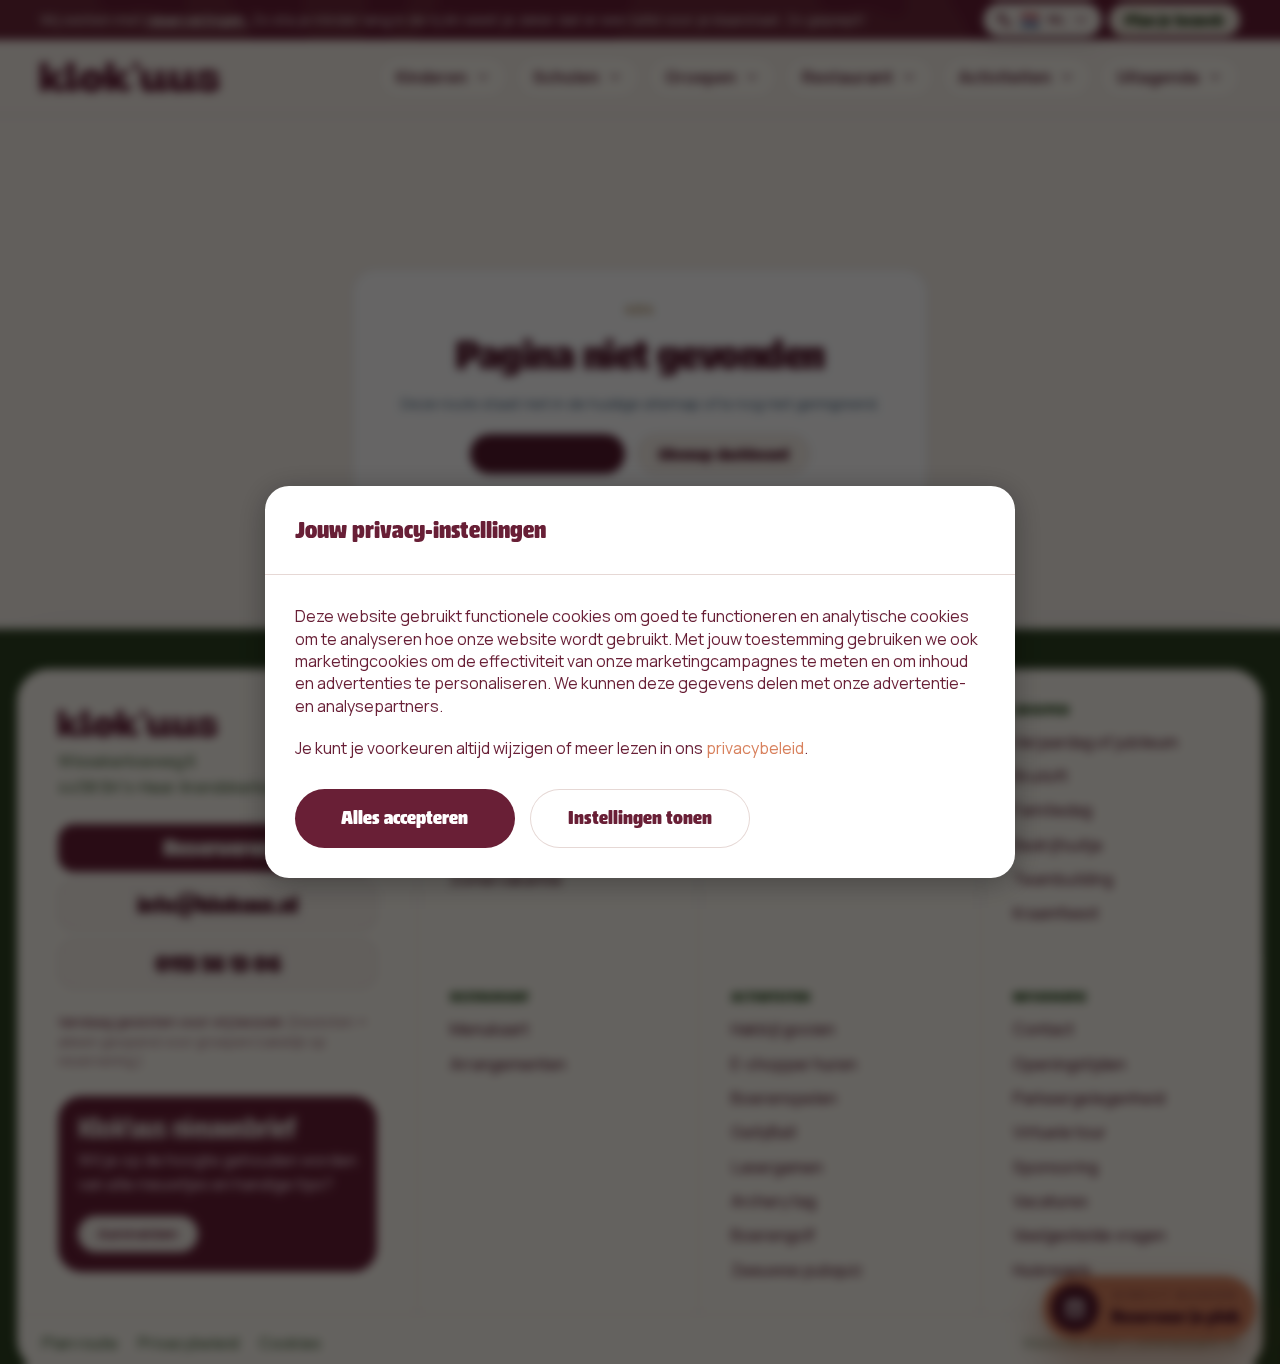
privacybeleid (755, 748)
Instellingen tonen (640, 817)
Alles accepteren (404, 817)
